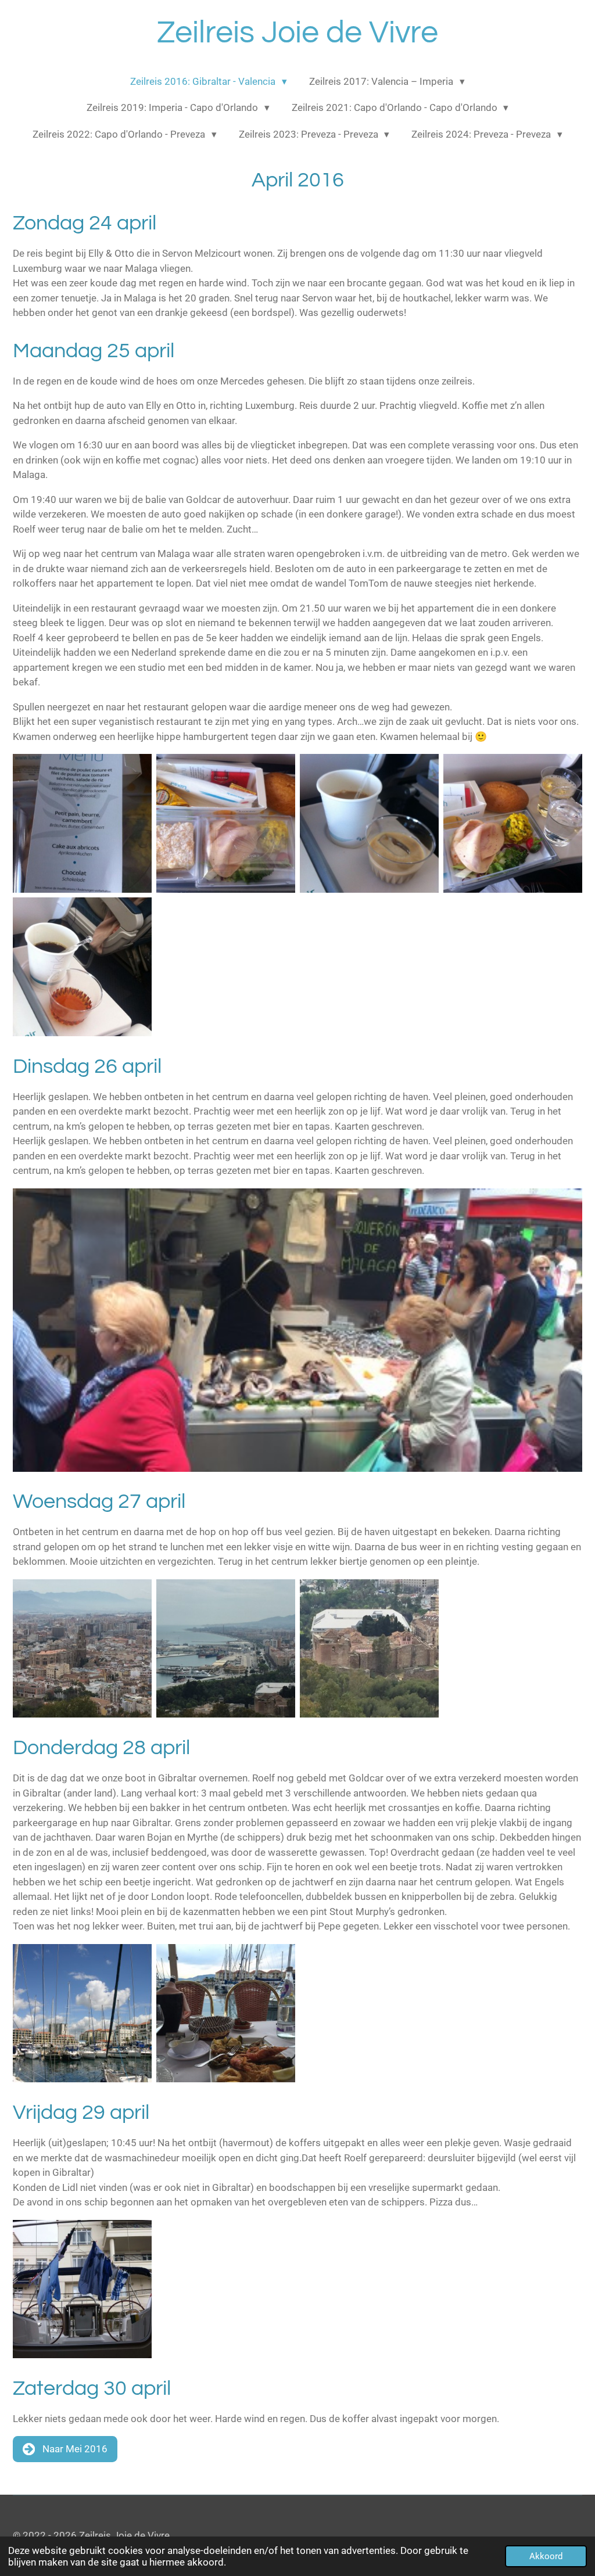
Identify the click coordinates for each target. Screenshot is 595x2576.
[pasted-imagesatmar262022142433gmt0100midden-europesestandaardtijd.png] (82, 1649)
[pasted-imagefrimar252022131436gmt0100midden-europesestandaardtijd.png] (226, 823)
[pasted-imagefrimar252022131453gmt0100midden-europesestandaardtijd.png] (369, 823)
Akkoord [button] (546, 2556)
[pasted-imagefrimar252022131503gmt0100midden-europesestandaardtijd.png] (513, 823)
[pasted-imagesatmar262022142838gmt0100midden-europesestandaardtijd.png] (82, 2289)
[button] (572, 1199)
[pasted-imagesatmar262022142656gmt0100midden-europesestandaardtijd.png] (82, 2013)
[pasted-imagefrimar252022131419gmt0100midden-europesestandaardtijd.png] (82, 823)
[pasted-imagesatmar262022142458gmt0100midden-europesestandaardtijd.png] (226, 1649)
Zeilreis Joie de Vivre (297, 33)
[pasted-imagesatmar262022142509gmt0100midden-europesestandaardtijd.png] (369, 1649)
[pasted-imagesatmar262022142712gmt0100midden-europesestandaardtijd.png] (226, 2013)
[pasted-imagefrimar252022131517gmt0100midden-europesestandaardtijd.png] (82, 967)
